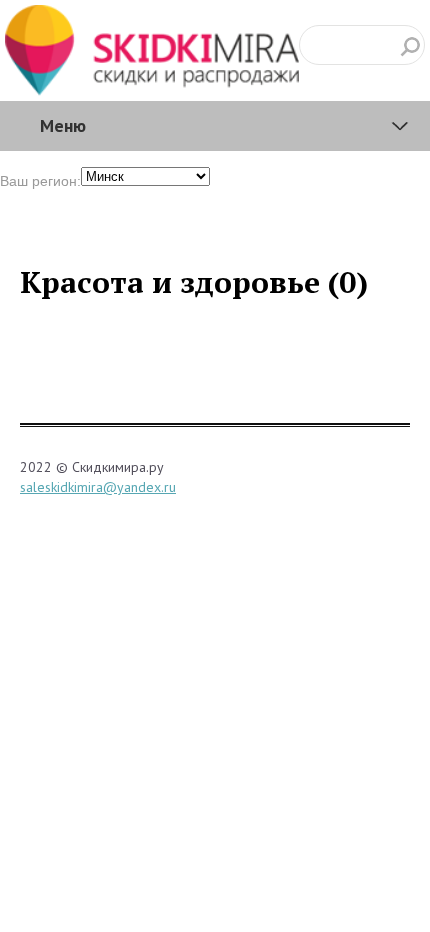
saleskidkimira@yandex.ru (98, 487)
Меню (63, 125)
